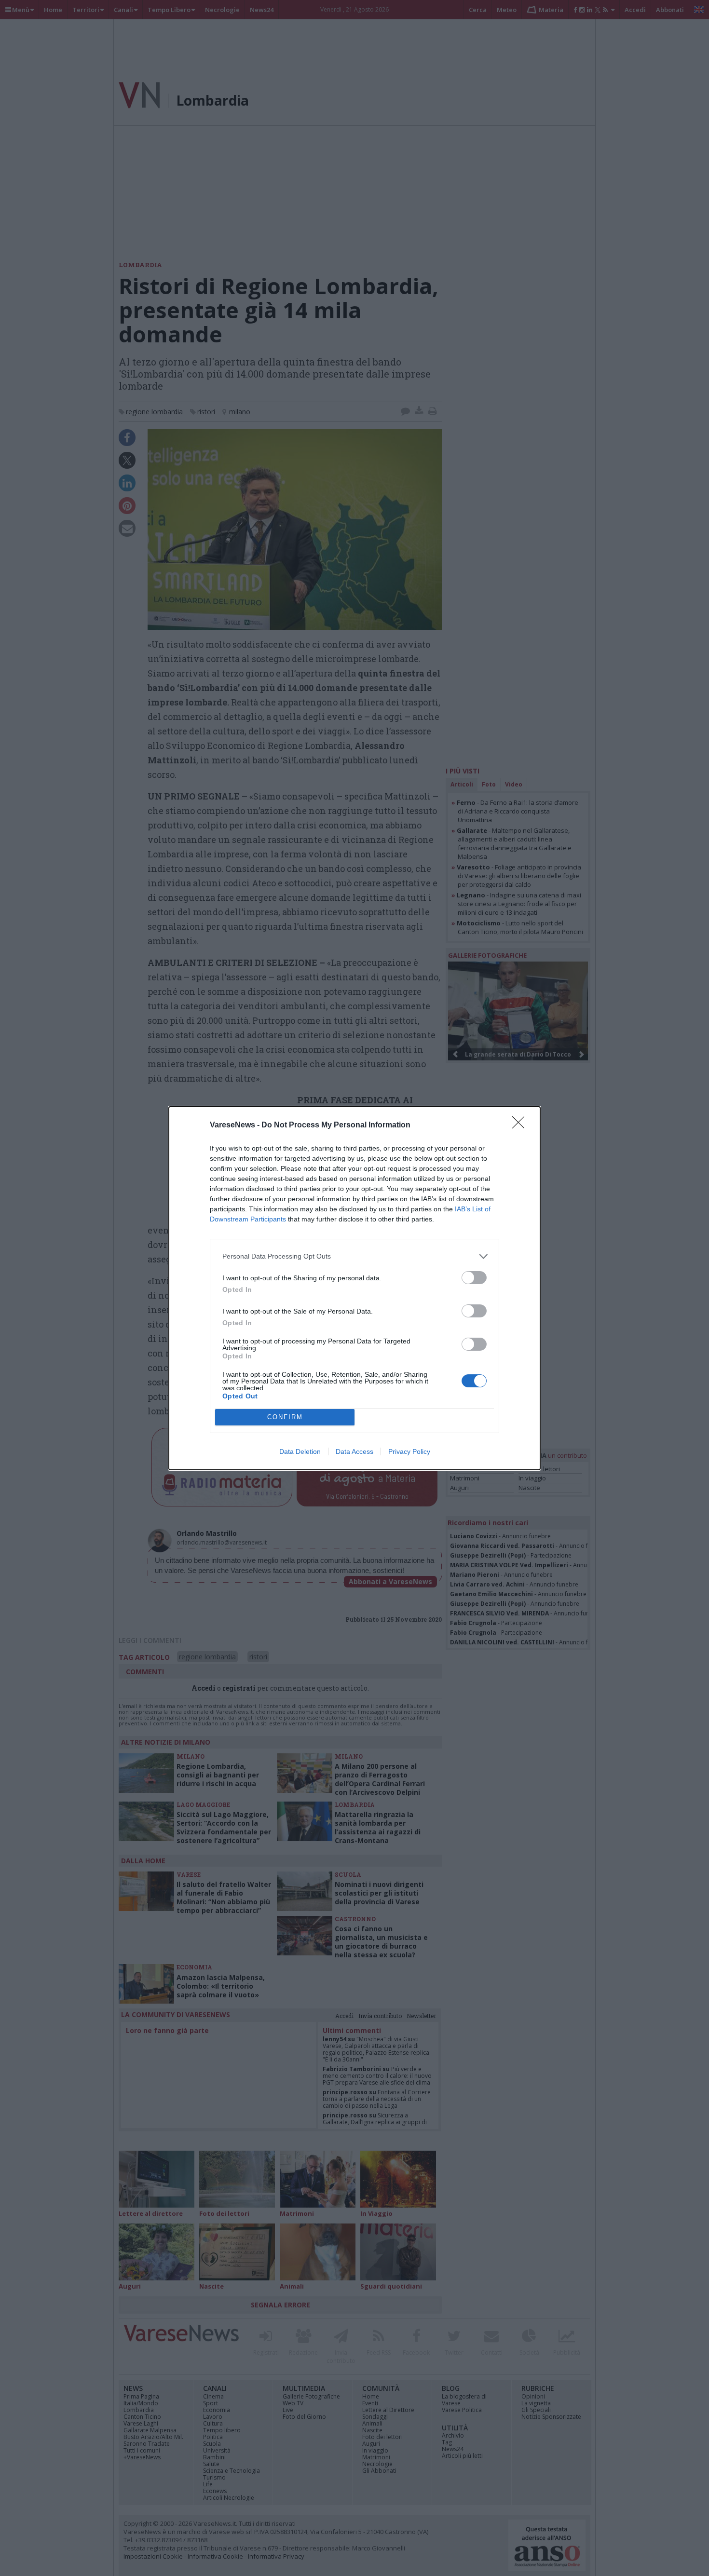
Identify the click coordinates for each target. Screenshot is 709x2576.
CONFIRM (285, 1417)
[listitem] (354, 1256)
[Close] (521, 1125)
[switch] (474, 1278)
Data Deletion (300, 1451)
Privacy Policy (409, 1451)
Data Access (354, 1451)
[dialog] (354, 1288)
